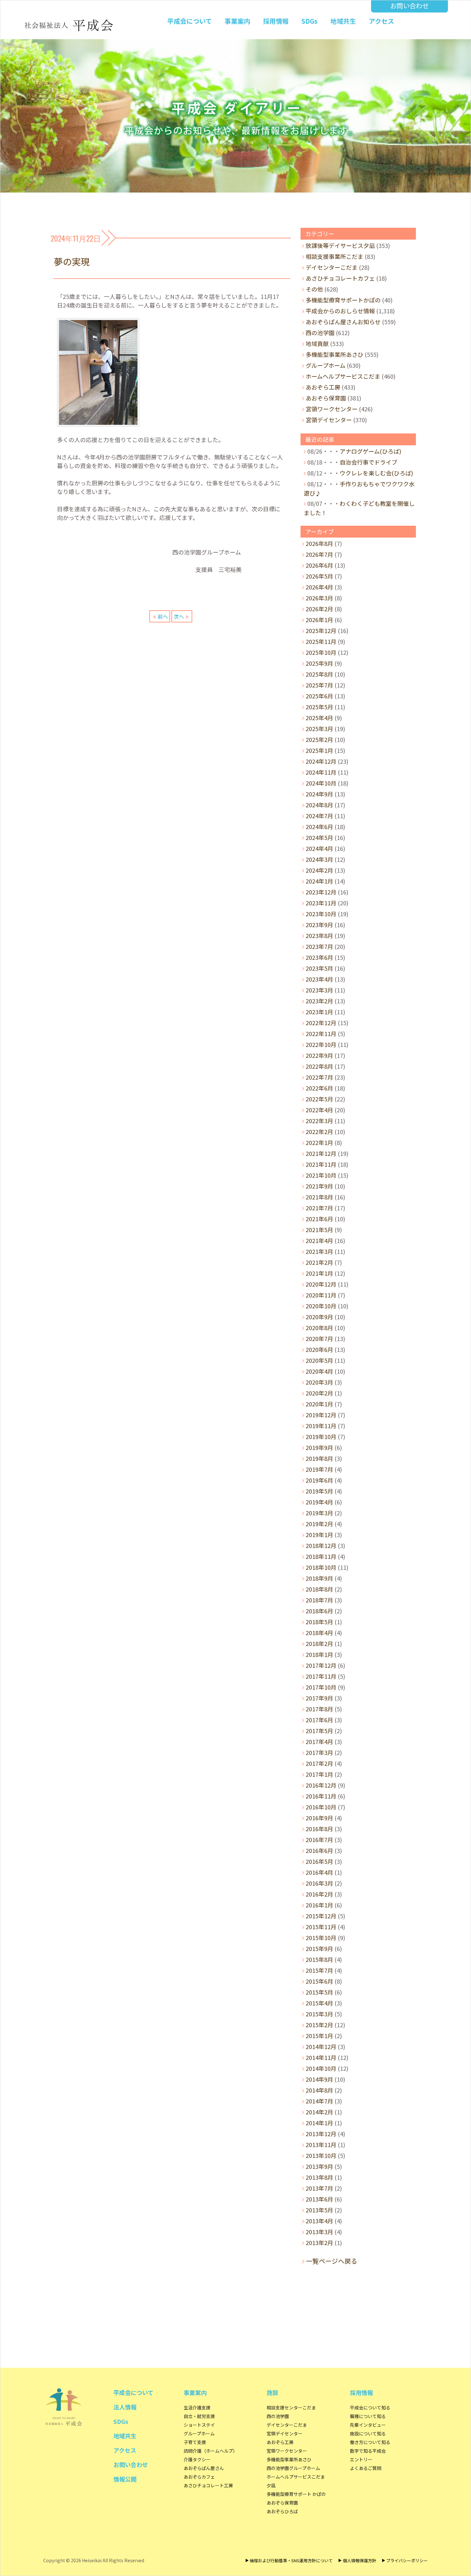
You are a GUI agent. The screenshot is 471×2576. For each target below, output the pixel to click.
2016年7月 (319, 1839)
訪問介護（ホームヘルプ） (211, 2451)
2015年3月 (319, 2014)
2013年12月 (321, 2134)
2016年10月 (321, 1807)
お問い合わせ (409, 6)
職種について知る (368, 2416)
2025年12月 (321, 630)
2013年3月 (319, 2232)
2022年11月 (321, 1033)
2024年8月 (319, 805)
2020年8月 (319, 1328)
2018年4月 (319, 1633)
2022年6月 (319, 1088)
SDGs (310, 21)
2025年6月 (319, 696)
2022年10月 (321, 1044)
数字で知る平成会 (368, 2451)
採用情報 (276, 21)
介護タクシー (197, 2459)
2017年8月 (319, 1709)
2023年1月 (319, 1012)
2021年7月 (319, 1208)
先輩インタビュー (368, 2425)
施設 (272, 2392)
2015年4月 (319, 2003)
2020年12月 (321, 1284)
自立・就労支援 (199, 2416)
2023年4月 (319, 979)
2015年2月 (319, 2025)
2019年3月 (319, 1513)
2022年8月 (319, 1066)
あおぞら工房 (323, 387)
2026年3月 (319, 598)
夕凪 (271, 2485)
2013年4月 (319, 2221)
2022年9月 (319, 1055)
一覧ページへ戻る (332, 2261)
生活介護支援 (197, 2407)
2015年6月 (319, 1981)
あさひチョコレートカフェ (340, 278)
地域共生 (343, 21)
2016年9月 (319, 1818)
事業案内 (237, 21)
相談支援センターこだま (291, 2407)
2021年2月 (319, 1262)
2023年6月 (319, 957)
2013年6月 (319, 2199)
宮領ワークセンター (332, 409)
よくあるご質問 (366, 2468)
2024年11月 (321, 772)
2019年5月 (319, 1491)
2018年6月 (319, 1611)
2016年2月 (319, 1894)
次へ (179, 616)
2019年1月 (319, 1535)
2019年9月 (319, 1447)
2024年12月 (321, 761)
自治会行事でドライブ (368, 462)
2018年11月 (321, 1556)
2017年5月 (319, 1731)
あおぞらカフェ (199, 2477)
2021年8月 (319, 1197)
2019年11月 (321, 1426)
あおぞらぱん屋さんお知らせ (343, 322)
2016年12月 (321, 1785)
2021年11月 (321, 1164)
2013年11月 (321, 2144)
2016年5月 (319, 1861)
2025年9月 (319, 663)
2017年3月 (319, 1752)
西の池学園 (320, 333)
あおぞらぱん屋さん (204, 2468)
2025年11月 (321, 641)
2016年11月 (321, 1796)
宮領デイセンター (329, 420)
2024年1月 (319, 881)
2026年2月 (319, 609)
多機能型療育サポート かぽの (296, 2494)
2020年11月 (321, 1295)
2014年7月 (319, 2101)
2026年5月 (319, 576)
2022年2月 (319, 1132)
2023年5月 (319, 968)
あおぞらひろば (282, 2511)
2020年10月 (321, 1306)
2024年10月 (321, 783)
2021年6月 (319, 1219)
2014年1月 (319, 2123)
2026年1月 (319, 620)
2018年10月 (321, 1567)
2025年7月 (319, 685)
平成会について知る (370, 2407)
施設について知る (368, 2433)
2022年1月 (319, 1142)
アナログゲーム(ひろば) (370, 451)
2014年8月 (319, 2090)
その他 (314, 289)
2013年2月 (319, 2243)
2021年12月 (321, 1153)
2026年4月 (319, 587)
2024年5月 (319, 837)
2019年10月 (321, 1436)
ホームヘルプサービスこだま (343, 376)
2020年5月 (319, 1360)
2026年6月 (319, 565)
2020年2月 (319, 1393)
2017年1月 (319, 1774)
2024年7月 (319, 816)
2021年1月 (319, 1273)
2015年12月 (321, 1916)
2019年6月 (319, 1480)
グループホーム (326, 365)
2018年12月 (321, 1545)
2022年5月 (319, 1099)
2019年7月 (319, 1469)
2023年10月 (321, 914)
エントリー (361, 2459)
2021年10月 (321, 1175)
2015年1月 (319, 2036)
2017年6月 (319, 1720)
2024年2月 (319, 870)
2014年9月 (319, 2079)
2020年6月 (319, 1349)
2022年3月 (319, 1121)
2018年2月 (319, 1643)
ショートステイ (199, 2425)
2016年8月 (319, 1829)
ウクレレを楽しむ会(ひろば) (376, 473)
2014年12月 (321, 2046)
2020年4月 (319, 1371)
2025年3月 (319, 728)
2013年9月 (319, 2166)
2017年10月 (321, 1687)
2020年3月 (319, 1382)
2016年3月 (319, 1883)
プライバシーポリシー (407, 2560)
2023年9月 (319, 925)
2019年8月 (319, 1458)
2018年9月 (319, 1578)
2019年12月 (321, 1415)
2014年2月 (319, 2112)
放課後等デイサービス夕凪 (340, 245)
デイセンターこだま (332, 267)
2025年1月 (319, 750)
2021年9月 (319, 1186)
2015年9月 (319, 1948)
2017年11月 (321, 1676)
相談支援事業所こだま (335, 256)
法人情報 (125, 2407)
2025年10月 (321, 652)
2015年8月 (319, 1959)
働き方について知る (370, 2442)
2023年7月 (319, 946)
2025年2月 (319, 739)
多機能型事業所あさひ (335, 354)
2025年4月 (319, 718)
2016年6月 (319, 1850)
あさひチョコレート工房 (208, 2485)
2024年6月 (319, 827)
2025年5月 (319, 707)
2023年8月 (319, 935)
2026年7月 (319, 554)
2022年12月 (321, 1023)
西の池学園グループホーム (293, 2468)
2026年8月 (319, 543)
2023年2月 (319, 1001)
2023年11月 (321, 903)
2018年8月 (319, 1589)
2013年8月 (319, 2177)
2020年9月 (319, 1317)
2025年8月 (319, 674)
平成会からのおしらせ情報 (340, 311)
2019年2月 (319, 1524)
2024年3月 (319, 859)
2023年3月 (319, 990)
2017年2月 (319, 1763)
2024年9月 (319, 794)
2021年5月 (319, 1230)
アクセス (381, 21)
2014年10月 (321, 2068)
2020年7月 (319, 1338)
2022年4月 (319, 1110)
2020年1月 (319, 1404)
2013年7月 (319, 2188)
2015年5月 (319, 1992)
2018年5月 (319, 1622)
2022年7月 (319, 1077)
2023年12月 (321, 892)
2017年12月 (321, 1665)
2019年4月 (319, 1502)
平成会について (190, 21)
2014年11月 (321, 2057)
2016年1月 (319, 1905)
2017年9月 (319, 1698)
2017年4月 (319, 1741)
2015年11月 (321, 1927)
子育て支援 (195, 2442)
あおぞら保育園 (326, 398)
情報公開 (125, 2479)
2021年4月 (319, 1240)
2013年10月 (321, 2155)
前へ (163, 616)
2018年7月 (319, 1600)
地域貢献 (317, 343)
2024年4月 (319, 848)
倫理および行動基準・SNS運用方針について (291, 2560)
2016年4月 (319, 1872)
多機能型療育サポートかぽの (343, 300)
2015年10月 (321, 1938)
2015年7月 (319, 1970)
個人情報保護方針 (359, 2560)
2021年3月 (319, 1251)
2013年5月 (319, 2210)
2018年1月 (319, 1654)
